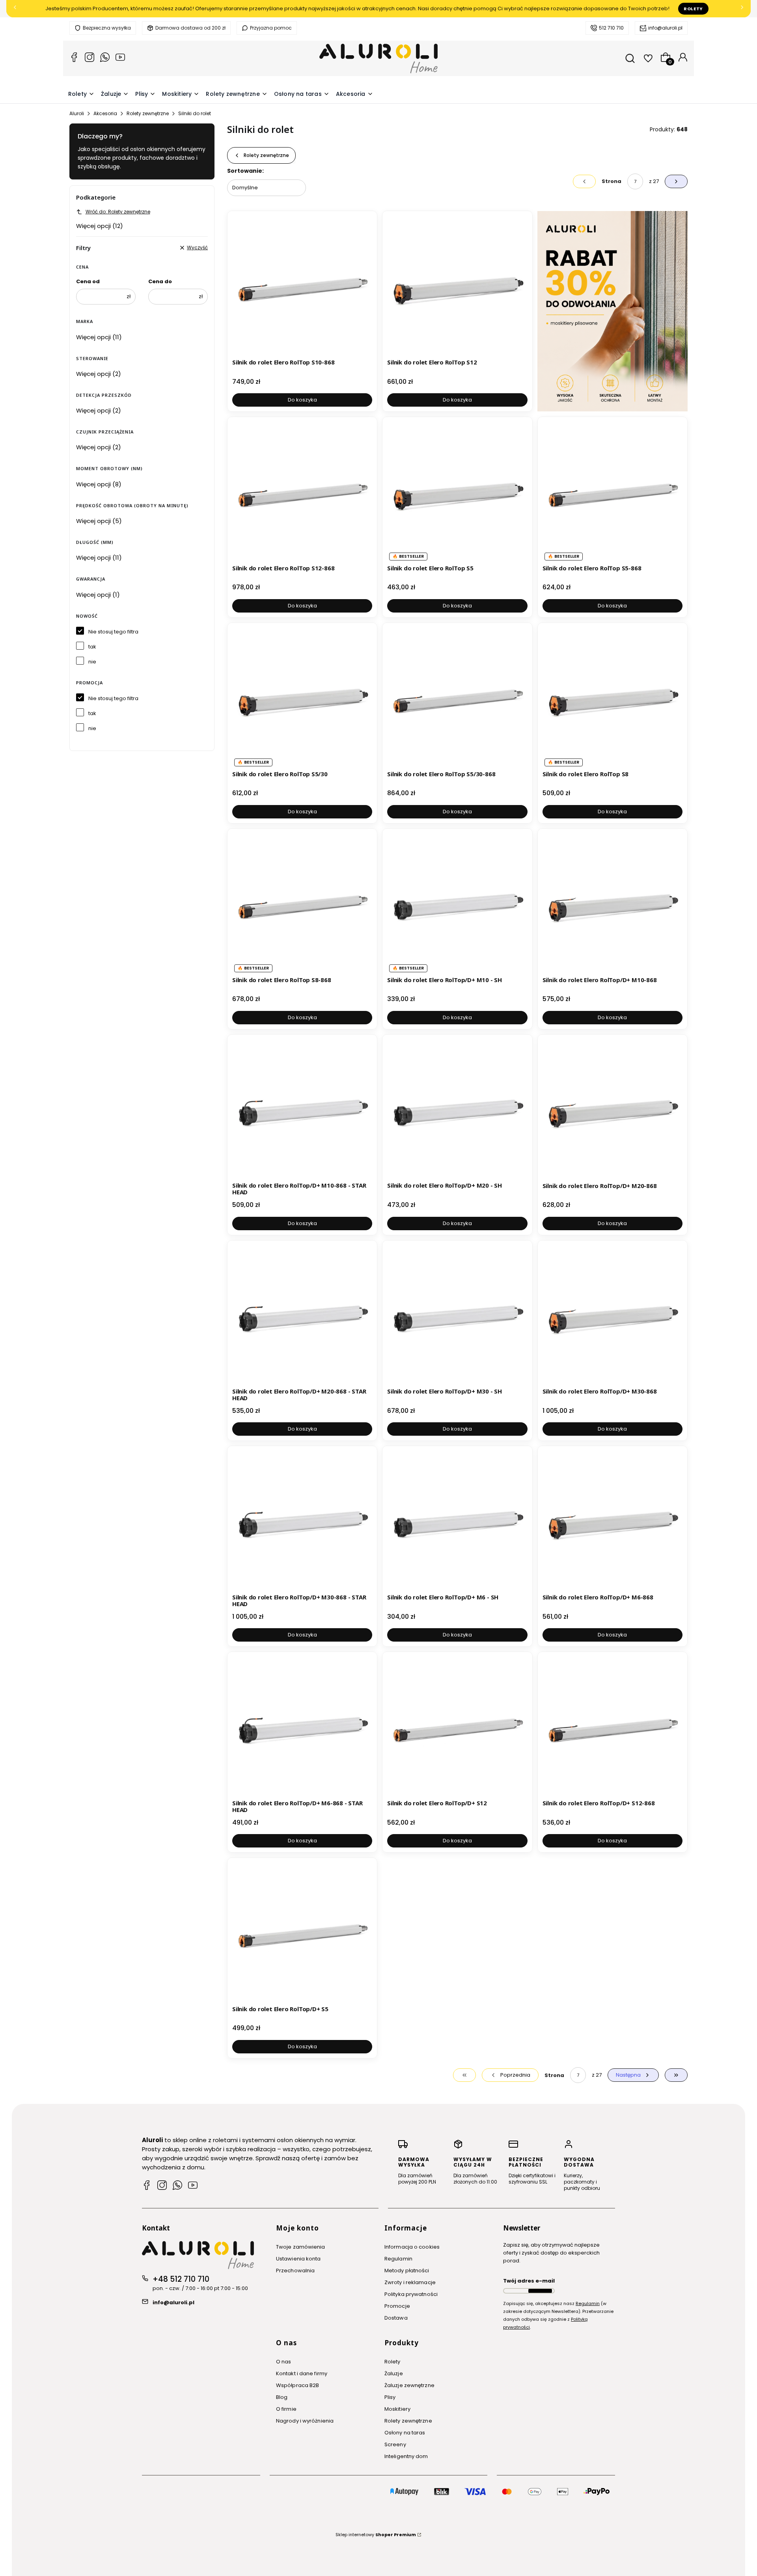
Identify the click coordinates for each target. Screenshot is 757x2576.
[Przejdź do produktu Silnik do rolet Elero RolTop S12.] (457, 286)
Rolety (693, 9)
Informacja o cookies (412, 2247)
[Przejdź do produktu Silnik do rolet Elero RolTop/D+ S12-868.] (612, 1727)
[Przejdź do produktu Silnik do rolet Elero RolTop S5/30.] (302, 698)
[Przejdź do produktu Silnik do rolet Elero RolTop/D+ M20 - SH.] (457, 1109)
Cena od (88, 281)
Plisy (390, 2397)
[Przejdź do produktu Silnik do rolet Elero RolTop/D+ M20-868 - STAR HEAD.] (302, 1315)
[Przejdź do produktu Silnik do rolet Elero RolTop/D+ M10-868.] (612, 903)
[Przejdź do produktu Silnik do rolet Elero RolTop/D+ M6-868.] (612, 1521)
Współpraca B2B (297, 2385)
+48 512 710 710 (181, 2279)
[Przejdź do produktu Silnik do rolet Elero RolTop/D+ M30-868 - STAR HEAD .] (302, 1521)
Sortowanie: (245, 171)
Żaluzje (394, 2373)
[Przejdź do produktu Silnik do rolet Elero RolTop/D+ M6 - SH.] (457, 1521)
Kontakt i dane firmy (302, 2373)
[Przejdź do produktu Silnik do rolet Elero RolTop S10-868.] (302, 286)
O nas (284, 2362)
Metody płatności (407, 2271)
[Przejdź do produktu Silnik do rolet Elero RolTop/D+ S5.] (302, 1932)
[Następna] (742, 9)
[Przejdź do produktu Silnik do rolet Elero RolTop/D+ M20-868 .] (612, 1109)
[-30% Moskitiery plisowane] (612, 311)
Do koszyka (302, 400)
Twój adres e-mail (529, 2281)
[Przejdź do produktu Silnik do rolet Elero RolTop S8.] (612, 698)
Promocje (397, 2306)
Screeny (395, 2444)
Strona (612, 181)
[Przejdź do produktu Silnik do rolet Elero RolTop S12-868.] (302, 492)
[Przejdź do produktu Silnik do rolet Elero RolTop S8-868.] (302, 903)
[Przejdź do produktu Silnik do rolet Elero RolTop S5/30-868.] (457, 698)
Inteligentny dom (406, 2456)
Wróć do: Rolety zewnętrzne (118, 212)
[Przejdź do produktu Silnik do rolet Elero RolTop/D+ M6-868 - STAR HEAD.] (302, 1727)
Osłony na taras (405, 2433)
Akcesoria (105, 113)
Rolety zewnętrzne (148, 113)
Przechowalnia (295, 2271)
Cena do (160, 281)
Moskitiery (397, 2409)
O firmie (286, 2409)
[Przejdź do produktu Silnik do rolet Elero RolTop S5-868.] (612, 492)
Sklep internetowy (376, 2535)
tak (92, 647)
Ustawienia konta (298, 2259)
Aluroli (77, 113)
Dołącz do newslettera (540, 2291)
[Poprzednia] (15, 9)
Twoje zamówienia (301, 2247)
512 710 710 (611, 28)
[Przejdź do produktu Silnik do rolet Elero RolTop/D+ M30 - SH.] (457, 1315)
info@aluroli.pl (665, 28)
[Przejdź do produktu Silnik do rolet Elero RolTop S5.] (457, 492)
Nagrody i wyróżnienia (305, 2421)
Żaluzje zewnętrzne (409, 2385)
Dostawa (396, 2318)
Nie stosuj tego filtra (113, 632)
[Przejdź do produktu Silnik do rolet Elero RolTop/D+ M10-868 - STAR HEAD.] (302, 1109)
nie (92, 662)
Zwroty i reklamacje (410, 2282)
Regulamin (398, 2259)
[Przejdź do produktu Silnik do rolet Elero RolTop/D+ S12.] (457, 1727)
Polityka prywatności (411, 2294)
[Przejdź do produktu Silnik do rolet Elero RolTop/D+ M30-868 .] (612, 1315)
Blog (282, 2397)
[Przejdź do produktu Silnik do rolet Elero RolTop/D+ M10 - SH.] (457, 903)
